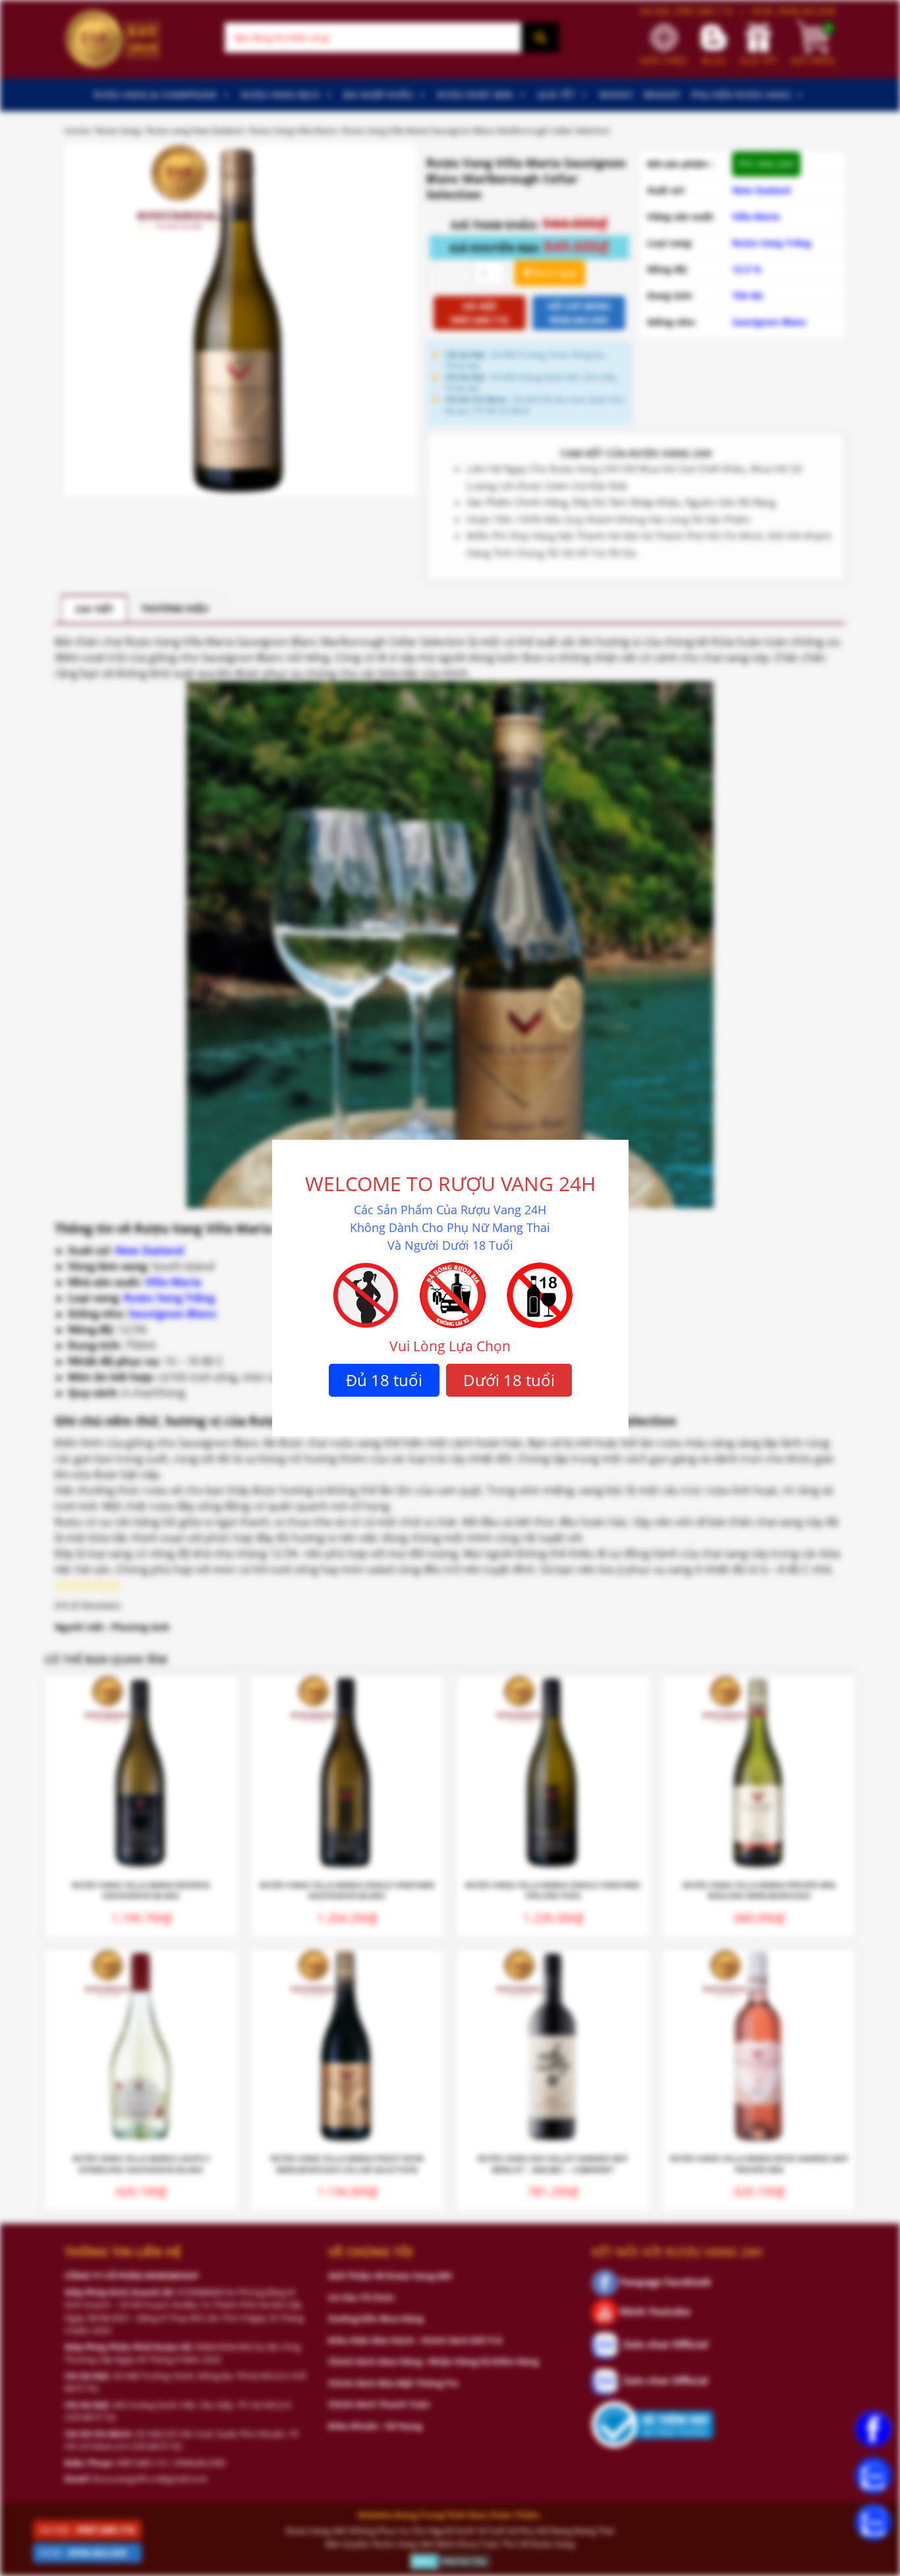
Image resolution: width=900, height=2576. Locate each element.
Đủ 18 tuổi (384, 1380)
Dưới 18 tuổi (509, 1380)
